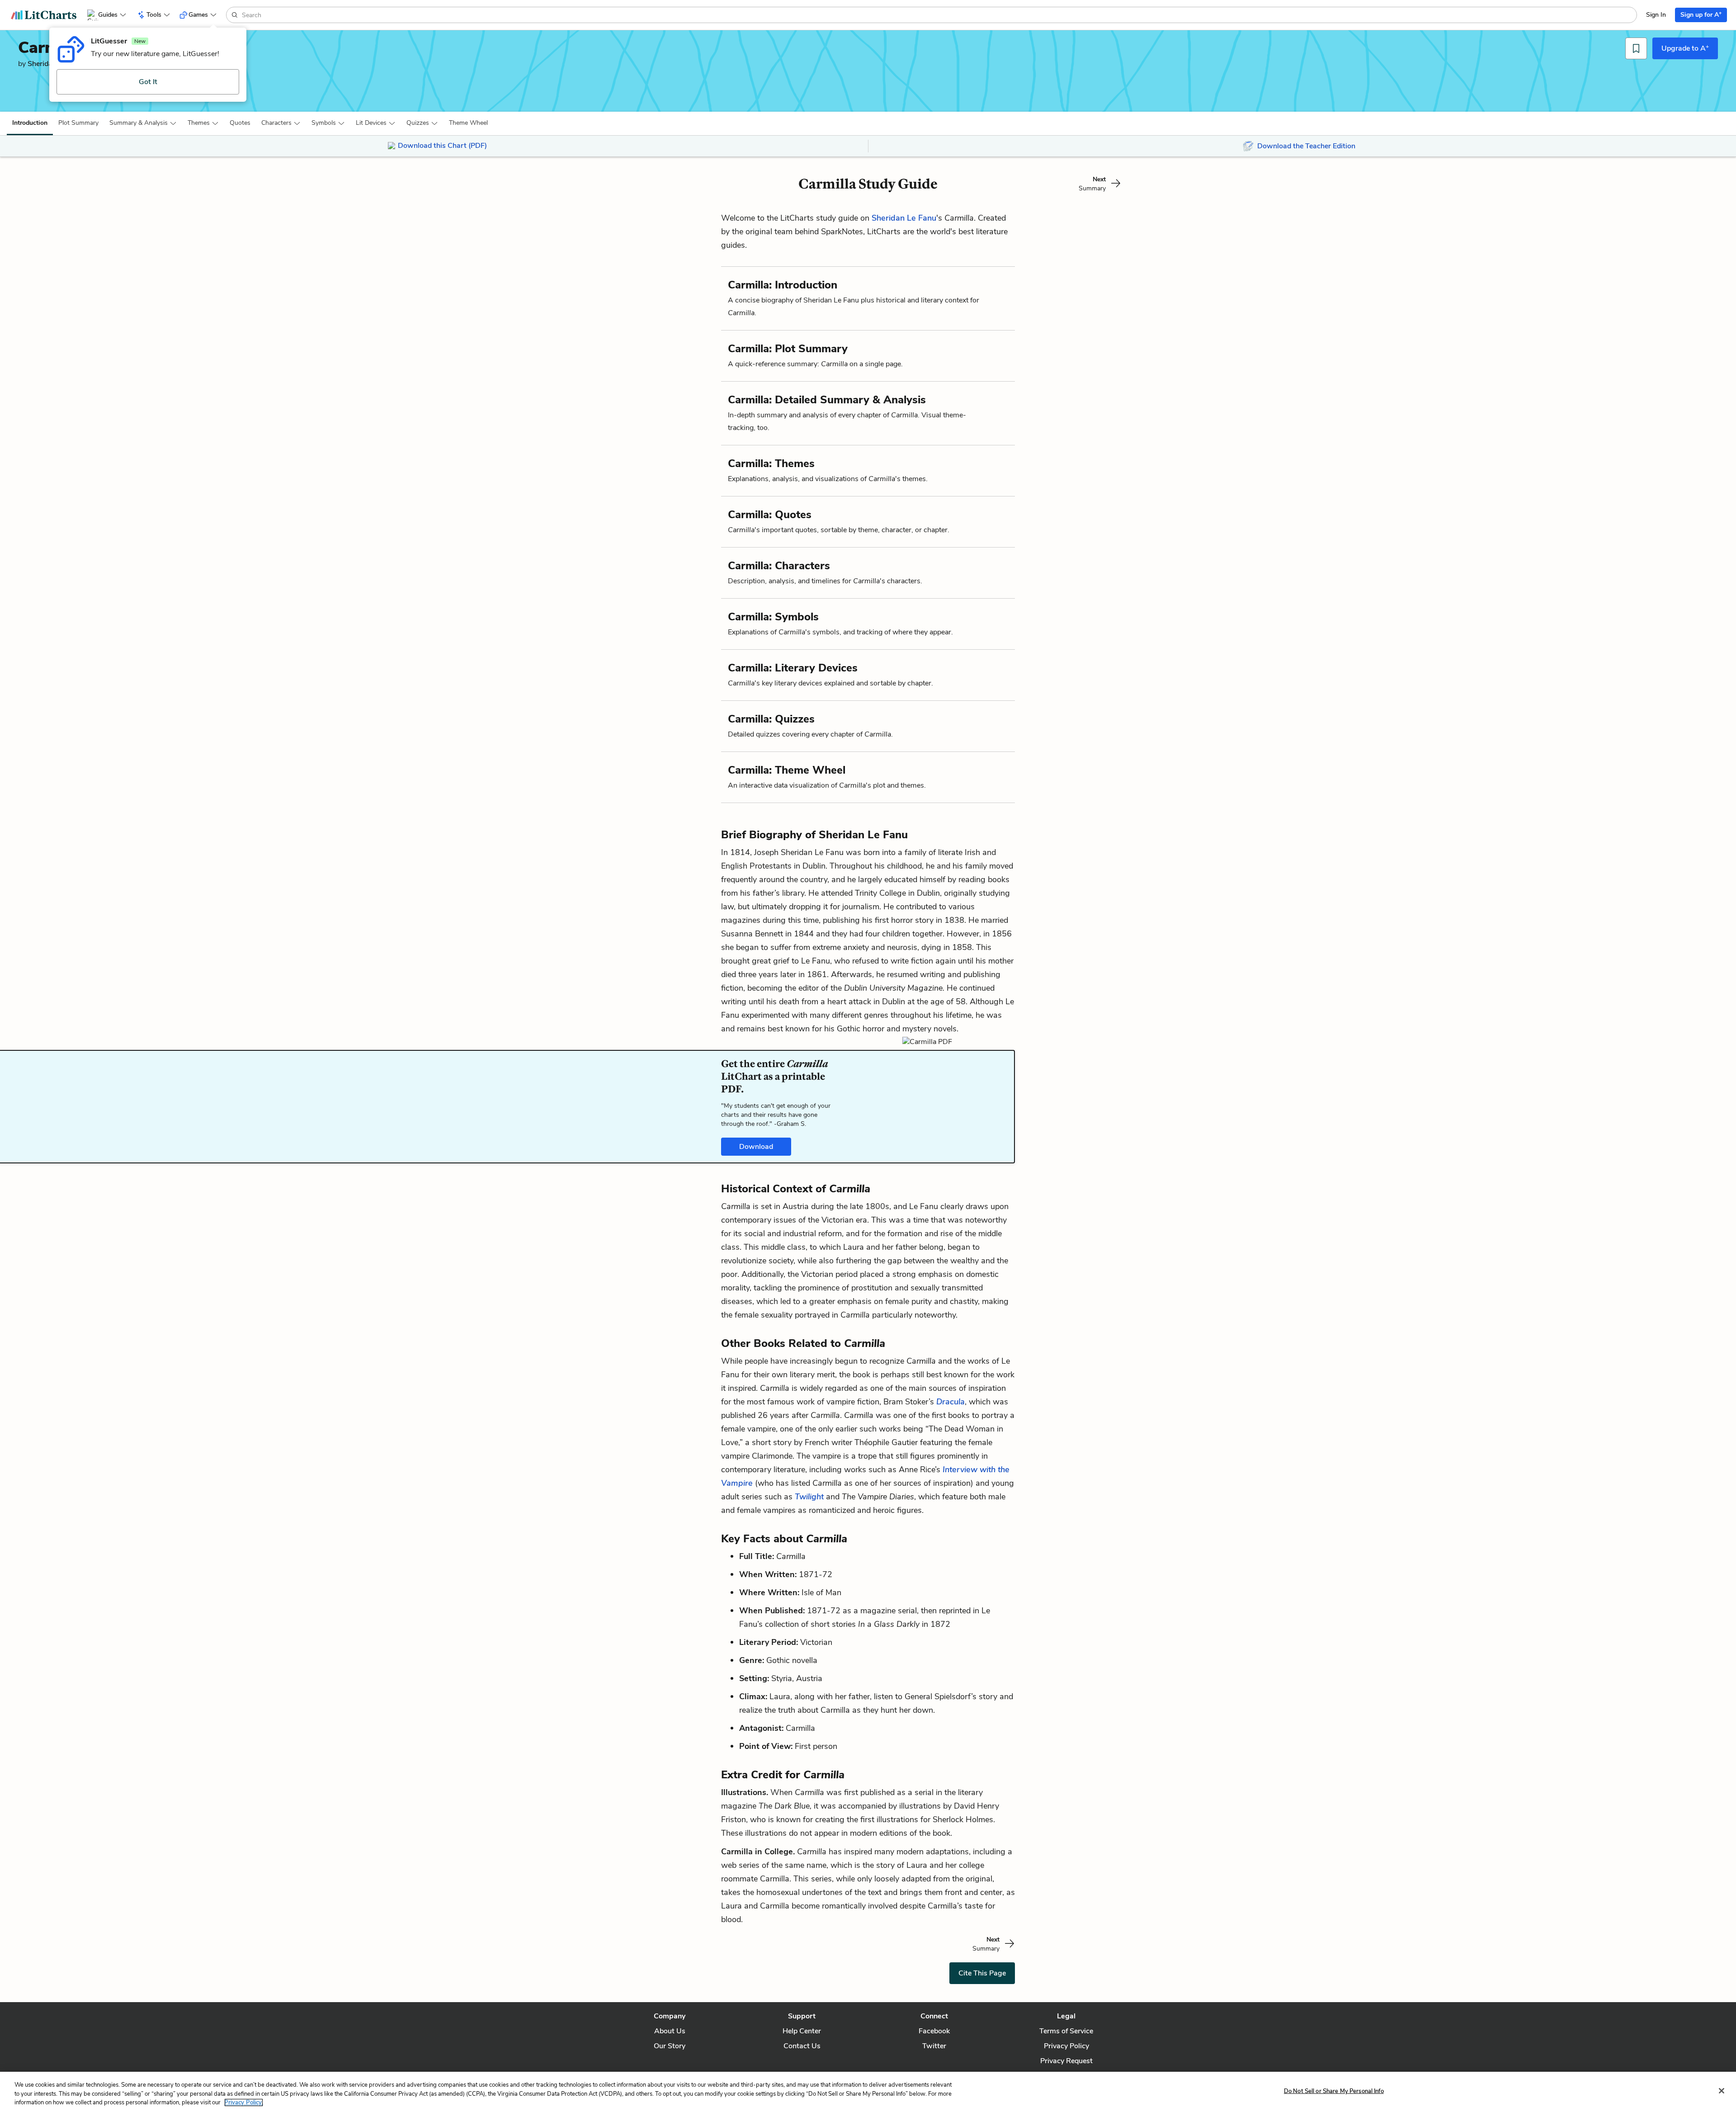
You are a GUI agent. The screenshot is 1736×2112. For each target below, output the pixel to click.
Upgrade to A (1685, 48)
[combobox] (938, 15)
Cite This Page (982, 1973)
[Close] (1722, 2091)
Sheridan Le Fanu (904, 218)
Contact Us (802, 2046)
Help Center (802, 2031)
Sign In (1656, 15)
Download (756, 1147)
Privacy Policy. (244, 2103)
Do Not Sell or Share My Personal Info (1334, 2091)
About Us (670, 2031)
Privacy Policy (1066, 2046)
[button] (30, 123)
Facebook (934, 2031)
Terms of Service (1066, 2031)
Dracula (951, 1402)
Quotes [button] (240, 123)
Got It (148, 82)
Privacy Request (1066, 2061)
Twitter (934, 2046)
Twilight (810, 1497)
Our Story (670, 2046)
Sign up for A (1701, 14)
